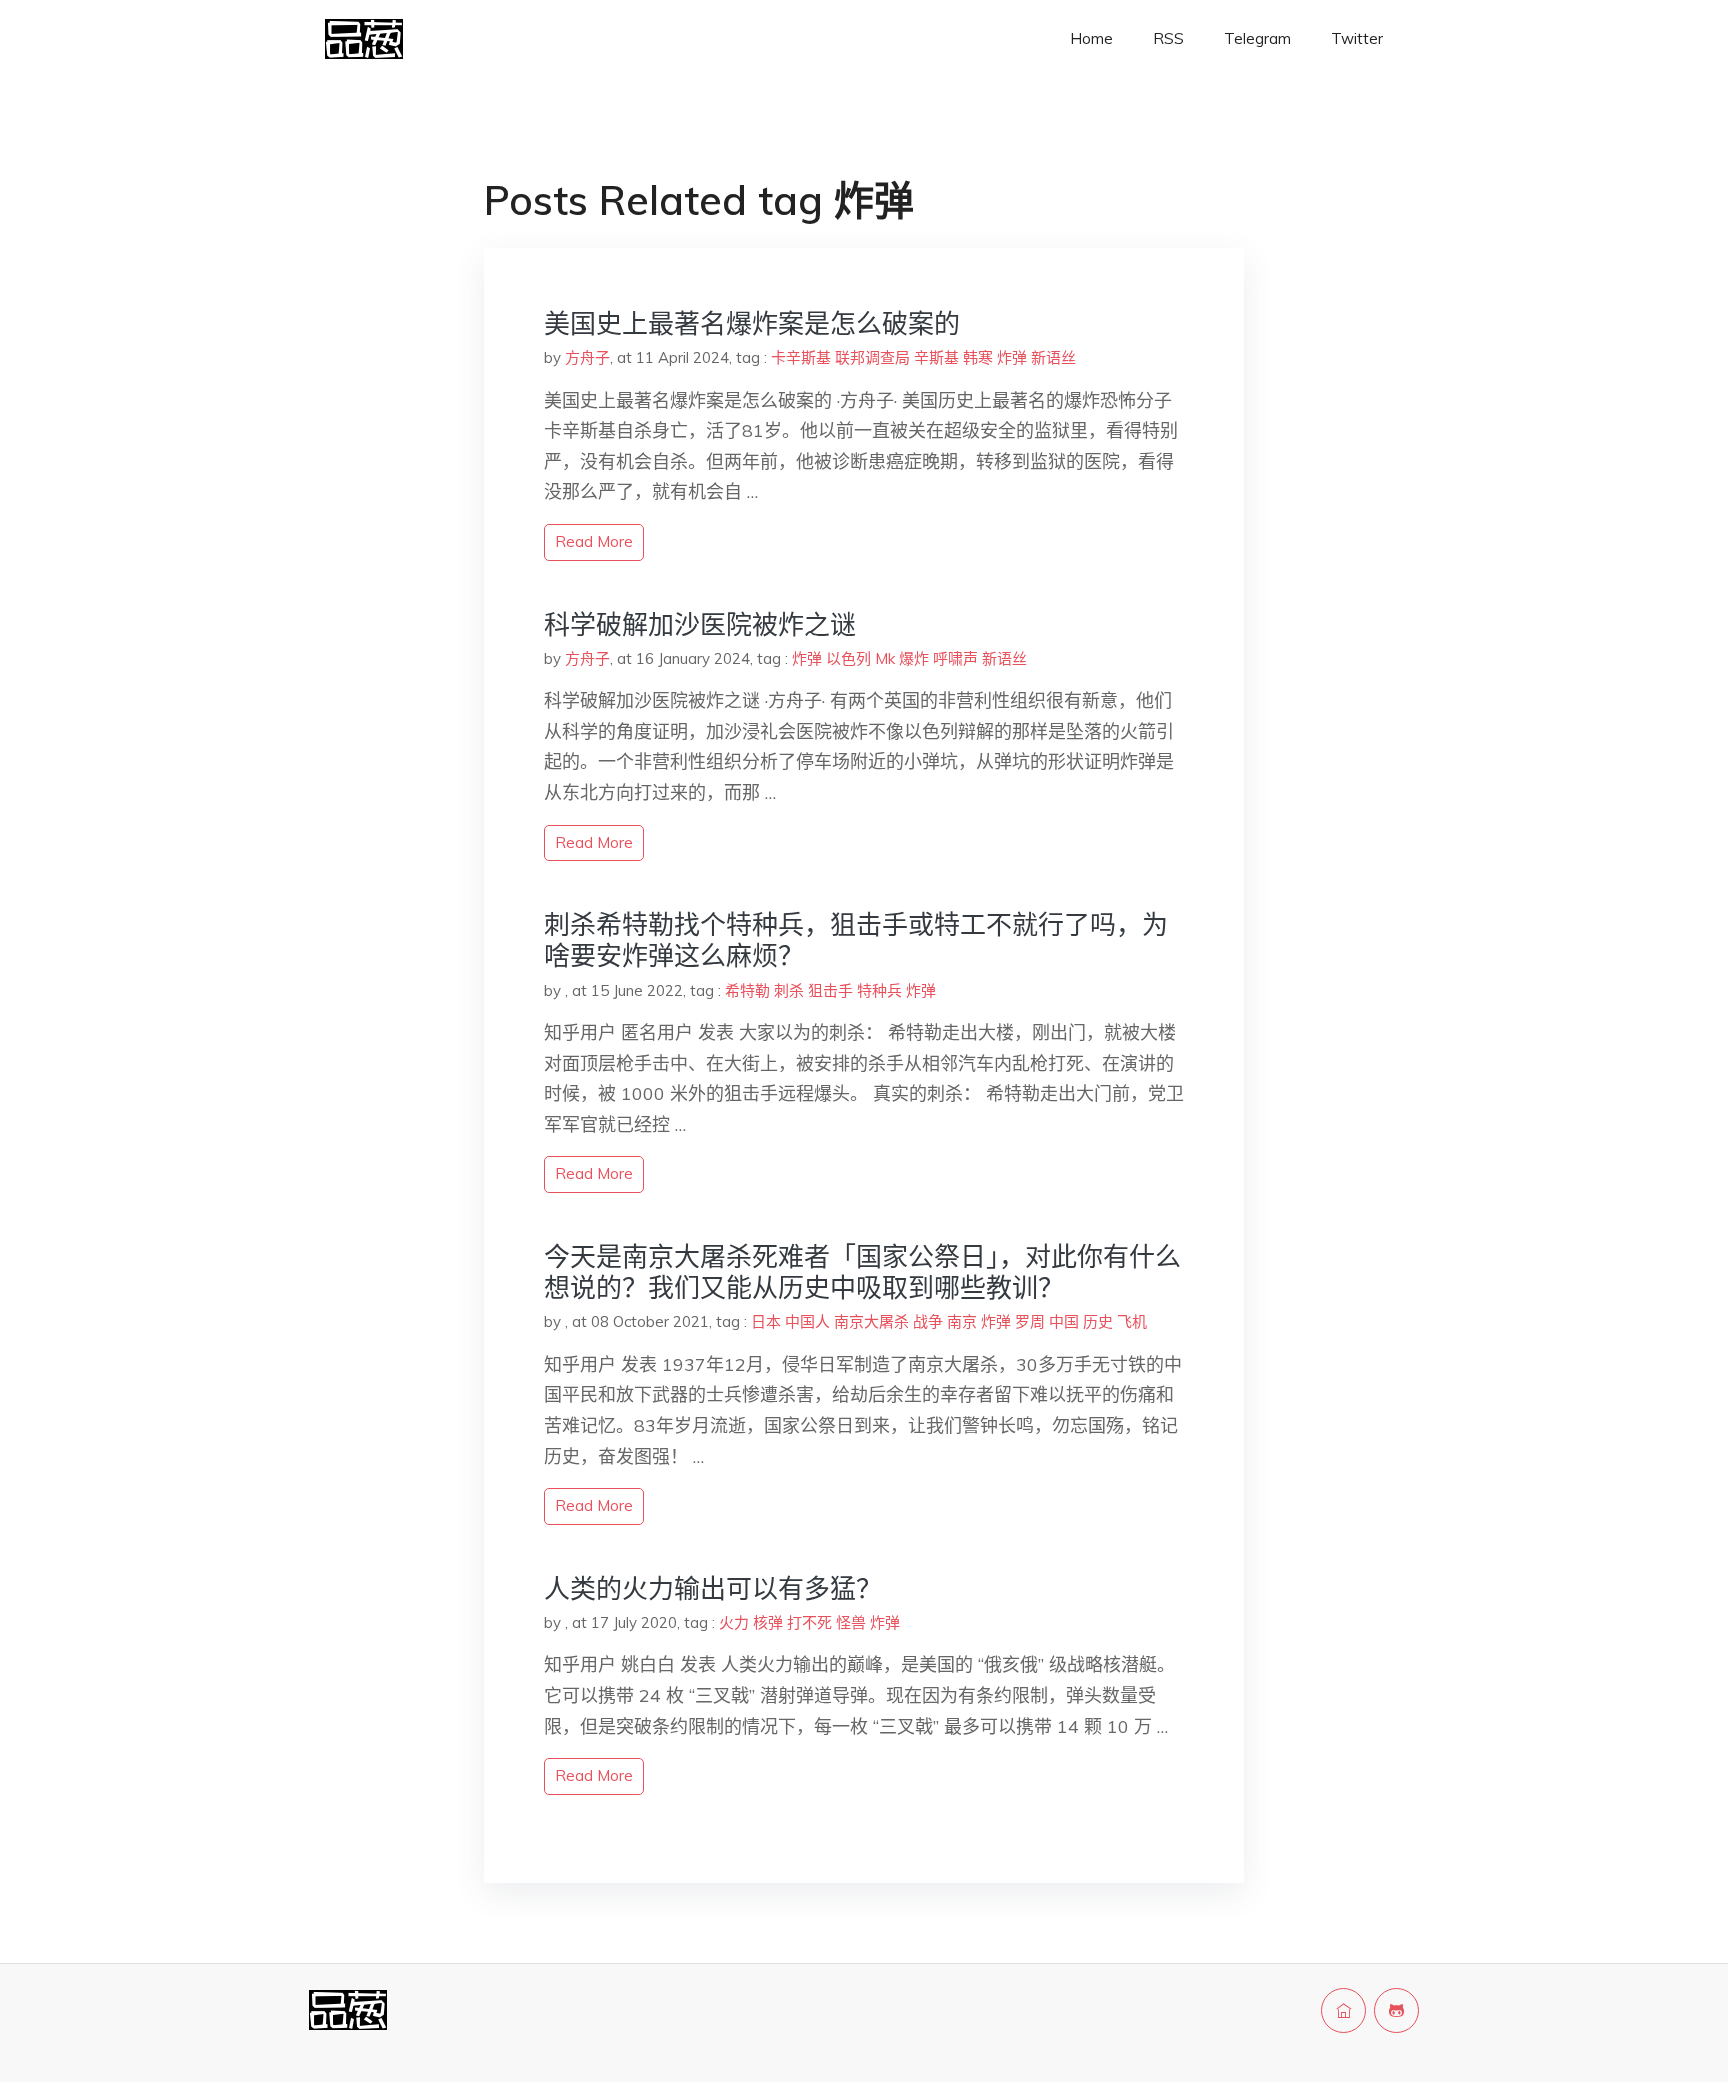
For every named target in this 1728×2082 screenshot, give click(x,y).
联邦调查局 (872, 357)
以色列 (848, 658)
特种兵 (879, 990)
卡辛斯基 (801, 357)
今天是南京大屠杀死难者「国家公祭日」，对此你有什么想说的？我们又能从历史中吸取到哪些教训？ (862, 1272)
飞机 (1132, 1321)
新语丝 (1053, 357)
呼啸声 (955, 658)
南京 (962, 1321)
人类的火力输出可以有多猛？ (713, 1588)
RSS (1168, 38)
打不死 (809, 1622)
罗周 (1030, 1321)
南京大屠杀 (871, 1321)
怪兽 (851, 1622)
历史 (1098, 1321)
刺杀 (789, 990)
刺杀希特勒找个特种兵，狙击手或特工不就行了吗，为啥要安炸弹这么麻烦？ (856, 940)
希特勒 (747, 990)
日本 (766, 1321)
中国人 (807, 1321)
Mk (885, 658)
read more (594, 541)
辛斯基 (936, 357)
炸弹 (1012, 357)
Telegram (1257, 38)
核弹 (768, 1622)
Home (1091, 38)
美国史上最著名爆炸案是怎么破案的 (752, 323)
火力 (734, 1622)
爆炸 (914, 658)
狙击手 (830, 990)
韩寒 (978, 357)
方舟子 (587, 357)
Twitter (1357, 38)
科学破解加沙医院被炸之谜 (700, 624)
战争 (928, 1321)
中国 (1064, 1321)
